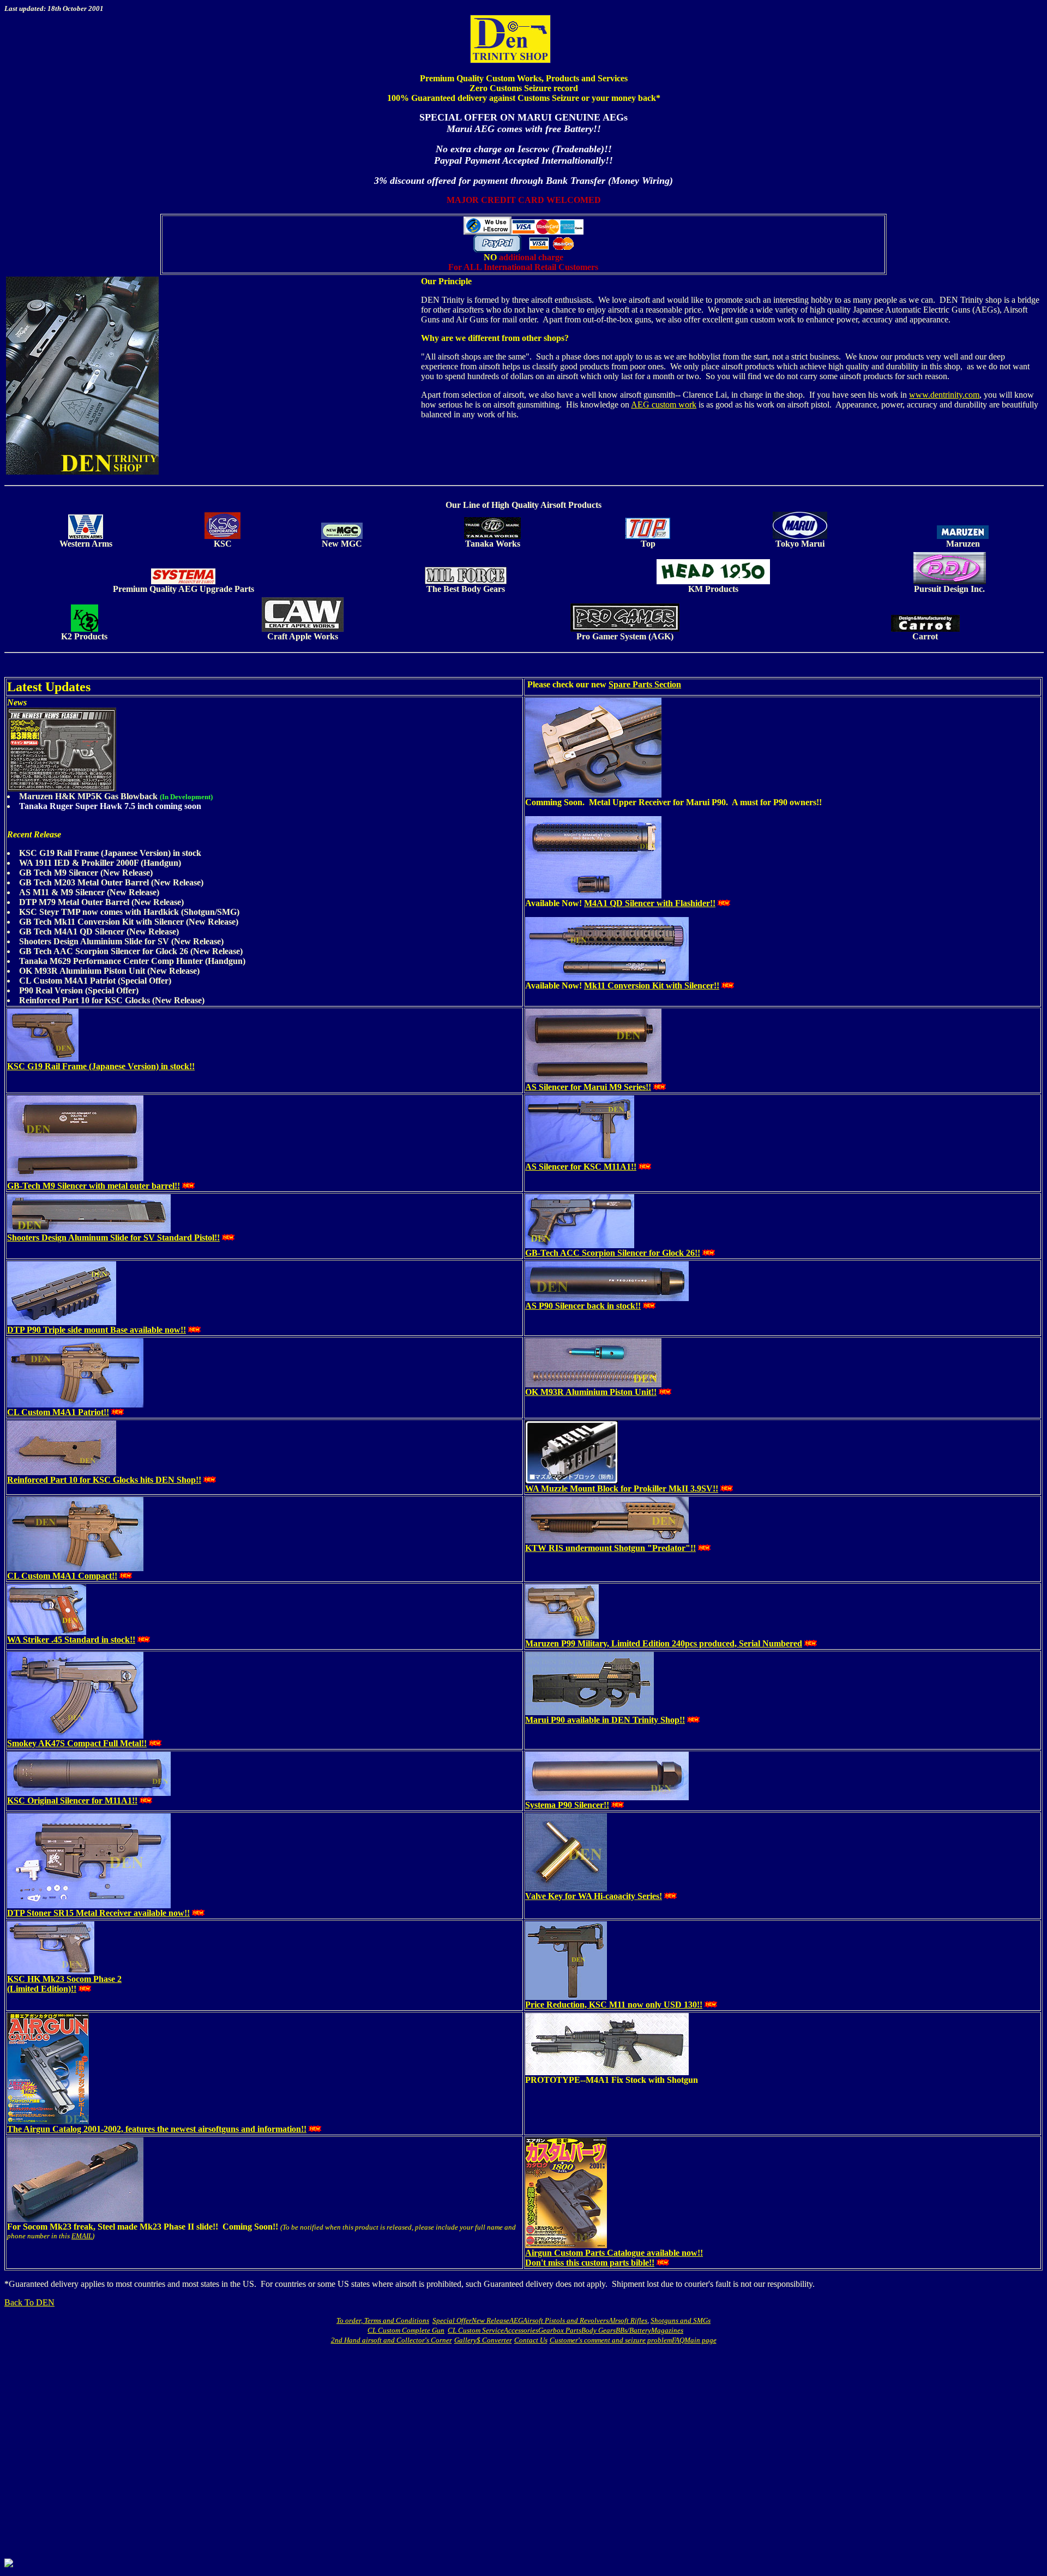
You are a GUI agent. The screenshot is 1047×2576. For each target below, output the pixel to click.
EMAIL (82, 2236)
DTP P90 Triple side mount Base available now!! (97, 1330)
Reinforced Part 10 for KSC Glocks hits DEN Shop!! (104, 1480)
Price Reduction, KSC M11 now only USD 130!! (614, 2005)
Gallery (465, 2340)
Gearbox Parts (560, 2330)
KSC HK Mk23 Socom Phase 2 (64, 1979)
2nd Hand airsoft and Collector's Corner (392, 2340)
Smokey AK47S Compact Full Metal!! (77, 1743)
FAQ (678, 2340)
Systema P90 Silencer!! (567, 1805)
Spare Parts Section (645, 684)
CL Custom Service (476, 2330)
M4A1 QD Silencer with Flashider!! (650, 903)
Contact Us (531, 2340)
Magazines (667, 2330)
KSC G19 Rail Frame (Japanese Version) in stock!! (101, 1066)
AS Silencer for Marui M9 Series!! (588, 1087)
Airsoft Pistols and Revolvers (566, 2320)
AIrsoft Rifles (628, 2320)
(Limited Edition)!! (42, 1989)
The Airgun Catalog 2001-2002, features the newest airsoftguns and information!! (157, 2129)
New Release (491, 2320)
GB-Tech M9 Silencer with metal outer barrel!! (94, 1186)
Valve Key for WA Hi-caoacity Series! (594, 1896)
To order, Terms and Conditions (383, 2320)
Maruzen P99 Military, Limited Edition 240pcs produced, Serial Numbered (664, 1643)
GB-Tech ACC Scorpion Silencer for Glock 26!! (613, 1253)
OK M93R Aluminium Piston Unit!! (591, 1392)
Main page (700, 2340)
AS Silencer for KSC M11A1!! (581, 1167)
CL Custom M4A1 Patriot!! (58, 1412)
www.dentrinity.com (944, 395)
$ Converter (494, 2340)
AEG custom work (664, 405)
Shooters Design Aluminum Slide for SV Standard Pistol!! (113, 1238)
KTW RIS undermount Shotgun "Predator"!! (610, 1548)
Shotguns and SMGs (681, 2320)
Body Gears (598, 2330)
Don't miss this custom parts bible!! (590, 2263)
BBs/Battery (633, 2330)
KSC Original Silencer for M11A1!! (72, 1801)
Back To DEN (29, 2302)
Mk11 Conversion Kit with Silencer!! (652, 986)
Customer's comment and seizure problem (611, 2340)
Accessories (521, 2330)
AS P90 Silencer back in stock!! (583, 1306)
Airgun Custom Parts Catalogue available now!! (614, 2253)
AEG (516, 2320)
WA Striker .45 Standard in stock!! (71, 1640)
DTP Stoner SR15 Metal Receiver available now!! (98, 1913)
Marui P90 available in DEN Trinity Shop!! (605, 1720)
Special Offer (452, 2320)
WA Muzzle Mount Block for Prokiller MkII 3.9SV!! (622, 1488)
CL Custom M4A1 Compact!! (62, 1576)
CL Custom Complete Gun (406, 2330)
